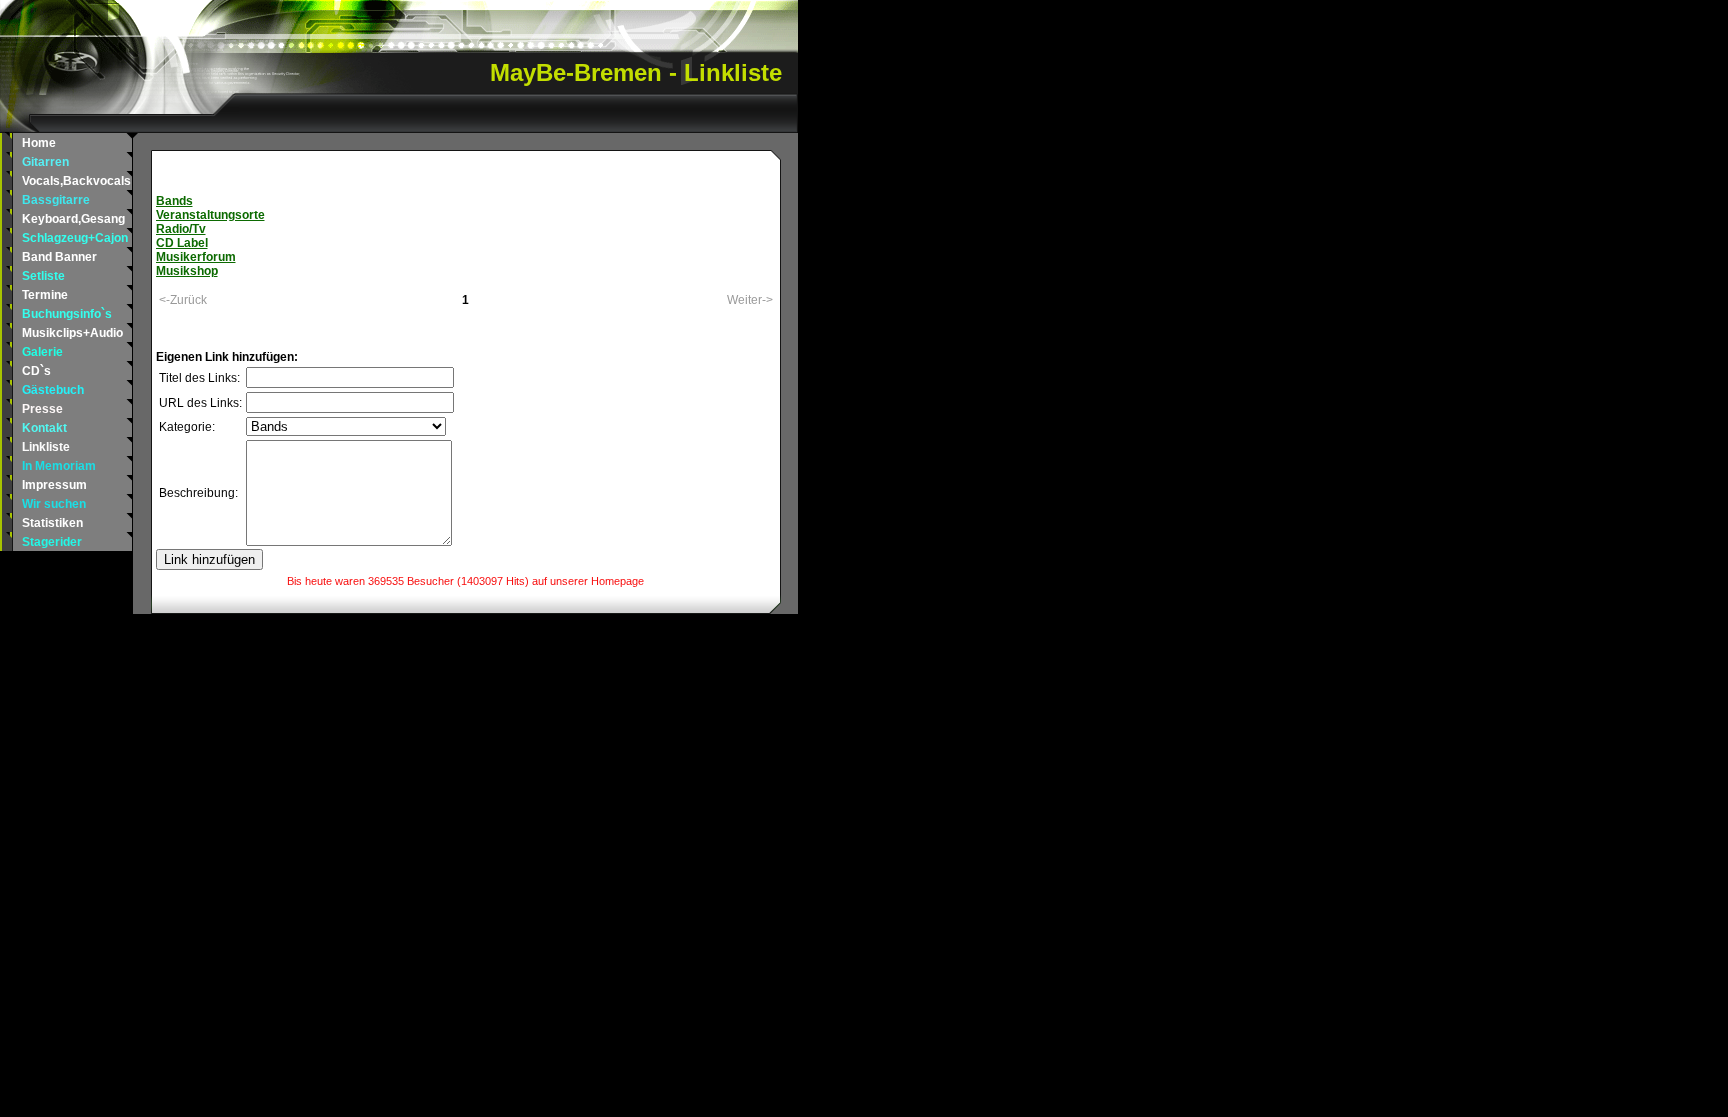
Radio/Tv (181, 229)
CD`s (36, 371)
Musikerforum (196, 257)
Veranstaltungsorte (210, 215)
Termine (45, 295)
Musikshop (187, 271)
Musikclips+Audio (72, 333)
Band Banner (59, 257)
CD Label (182, 243)
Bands (174, 201)
